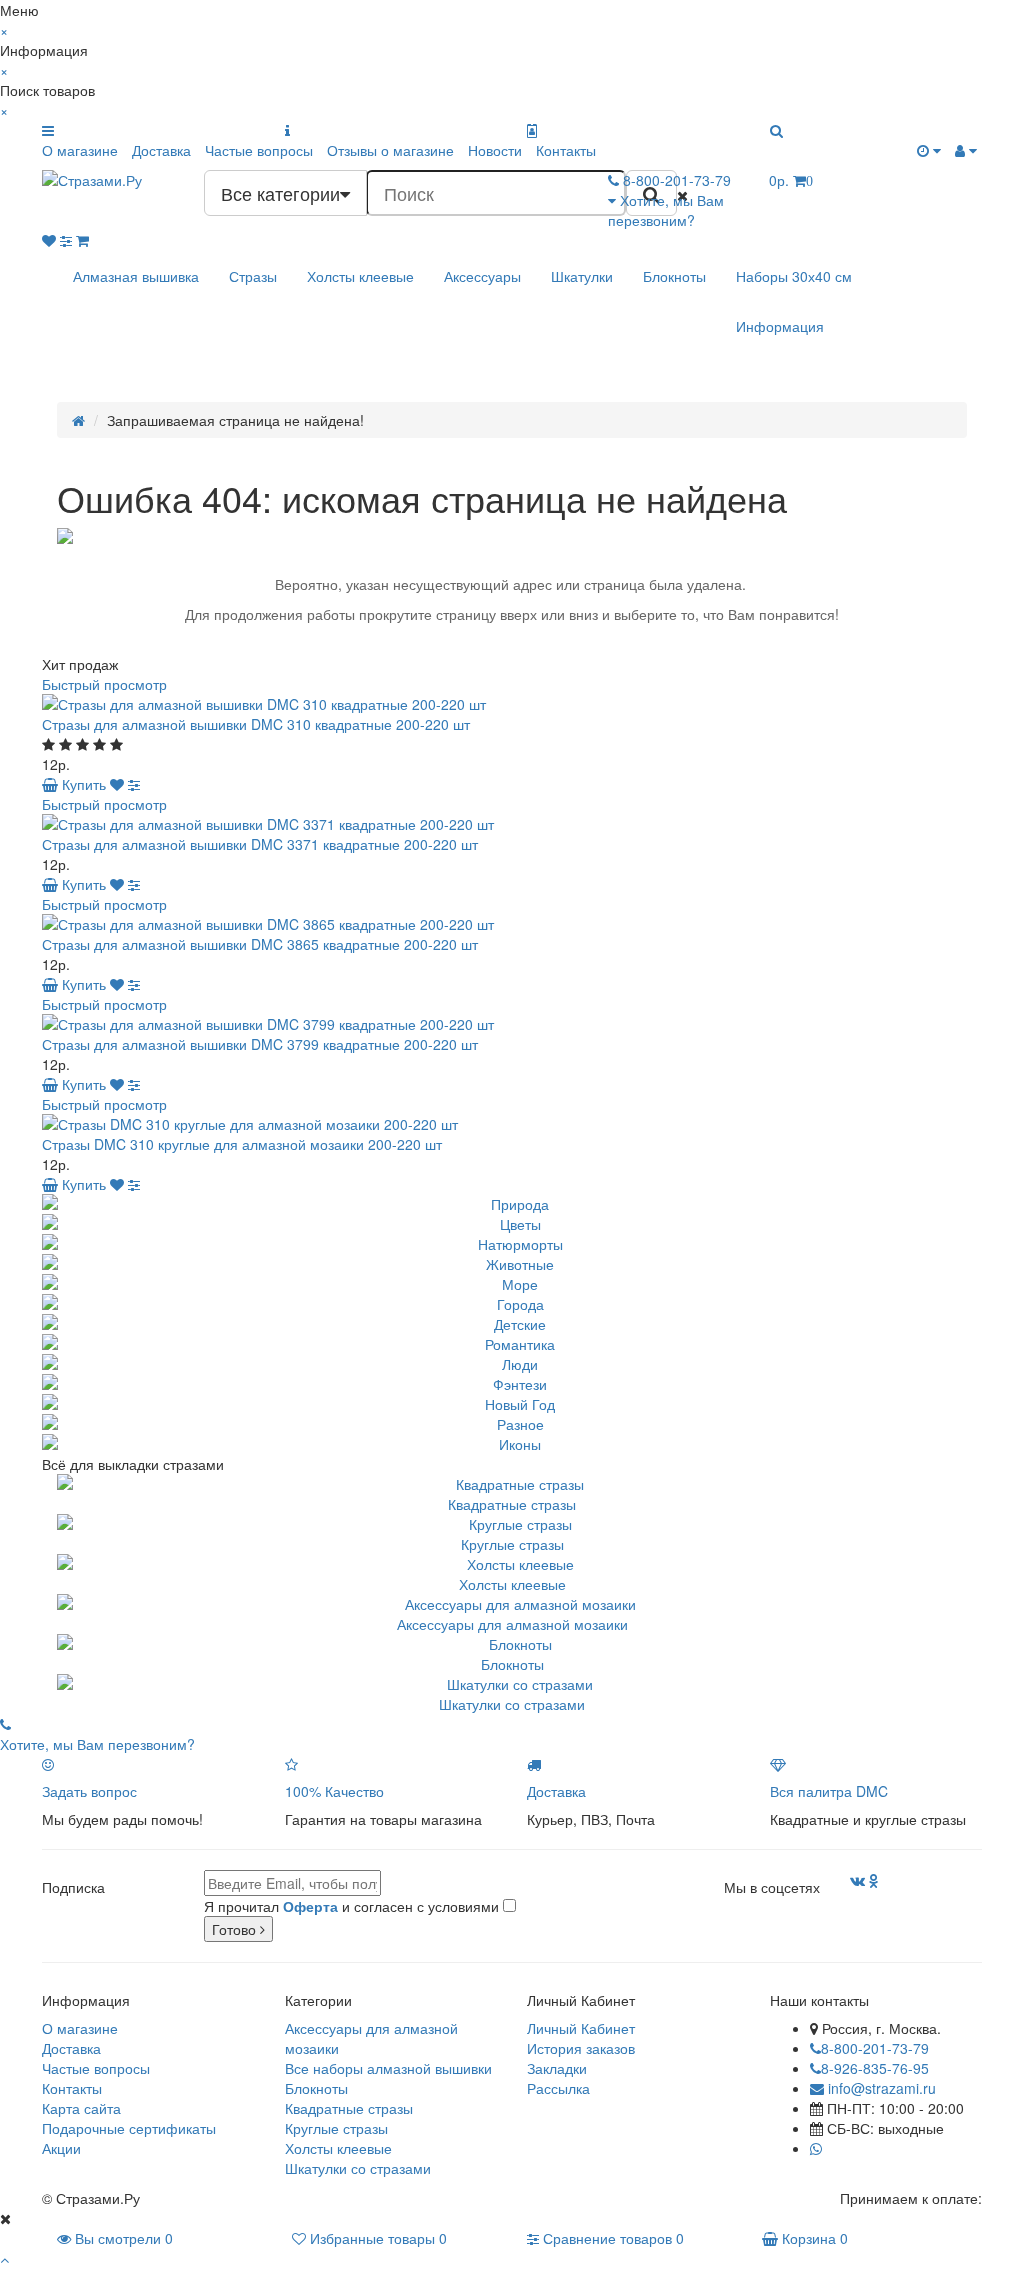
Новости (495, 150)
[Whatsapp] (816, 2148)
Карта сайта (81, 2108)
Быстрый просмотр (104, 684)
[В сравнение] (134, 784)
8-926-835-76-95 (875, 2068)
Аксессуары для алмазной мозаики (512, 1624)
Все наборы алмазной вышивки (388, 2068)
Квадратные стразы (512, 1504)
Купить (82, 784)
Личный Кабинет (581, 2028)
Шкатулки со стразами (512, 1704)
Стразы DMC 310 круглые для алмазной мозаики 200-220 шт (242, 1144)
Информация (780, 326)
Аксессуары (482, 276)
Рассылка (558, 2088)
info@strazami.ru (880, 2088)
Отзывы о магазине (390, 150)
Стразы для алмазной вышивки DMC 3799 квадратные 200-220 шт (260, 1044)
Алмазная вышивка (136, 276)
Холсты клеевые (360, 276)
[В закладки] (117, 784)
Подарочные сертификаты (129, 2128)
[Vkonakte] (857, 1880)
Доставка (161, 150)
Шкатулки (582, 276)
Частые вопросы (259, 150)
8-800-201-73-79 (875, 2048)
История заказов (581, 2048)
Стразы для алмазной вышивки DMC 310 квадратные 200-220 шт (256, 724)
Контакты (566, 150)
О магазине (80, 150)
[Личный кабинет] (966, 150)
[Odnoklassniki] (874, 1880)
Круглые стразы (512, 1544)
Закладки (557, 2068)
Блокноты (674, 276)
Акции (61, 2148)
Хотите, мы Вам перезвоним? (666, 210)
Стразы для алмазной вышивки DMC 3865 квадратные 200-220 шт (260, 944)
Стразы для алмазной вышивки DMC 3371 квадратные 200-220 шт (260, 844)
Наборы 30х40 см (794, 276)
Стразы (253, 276)
